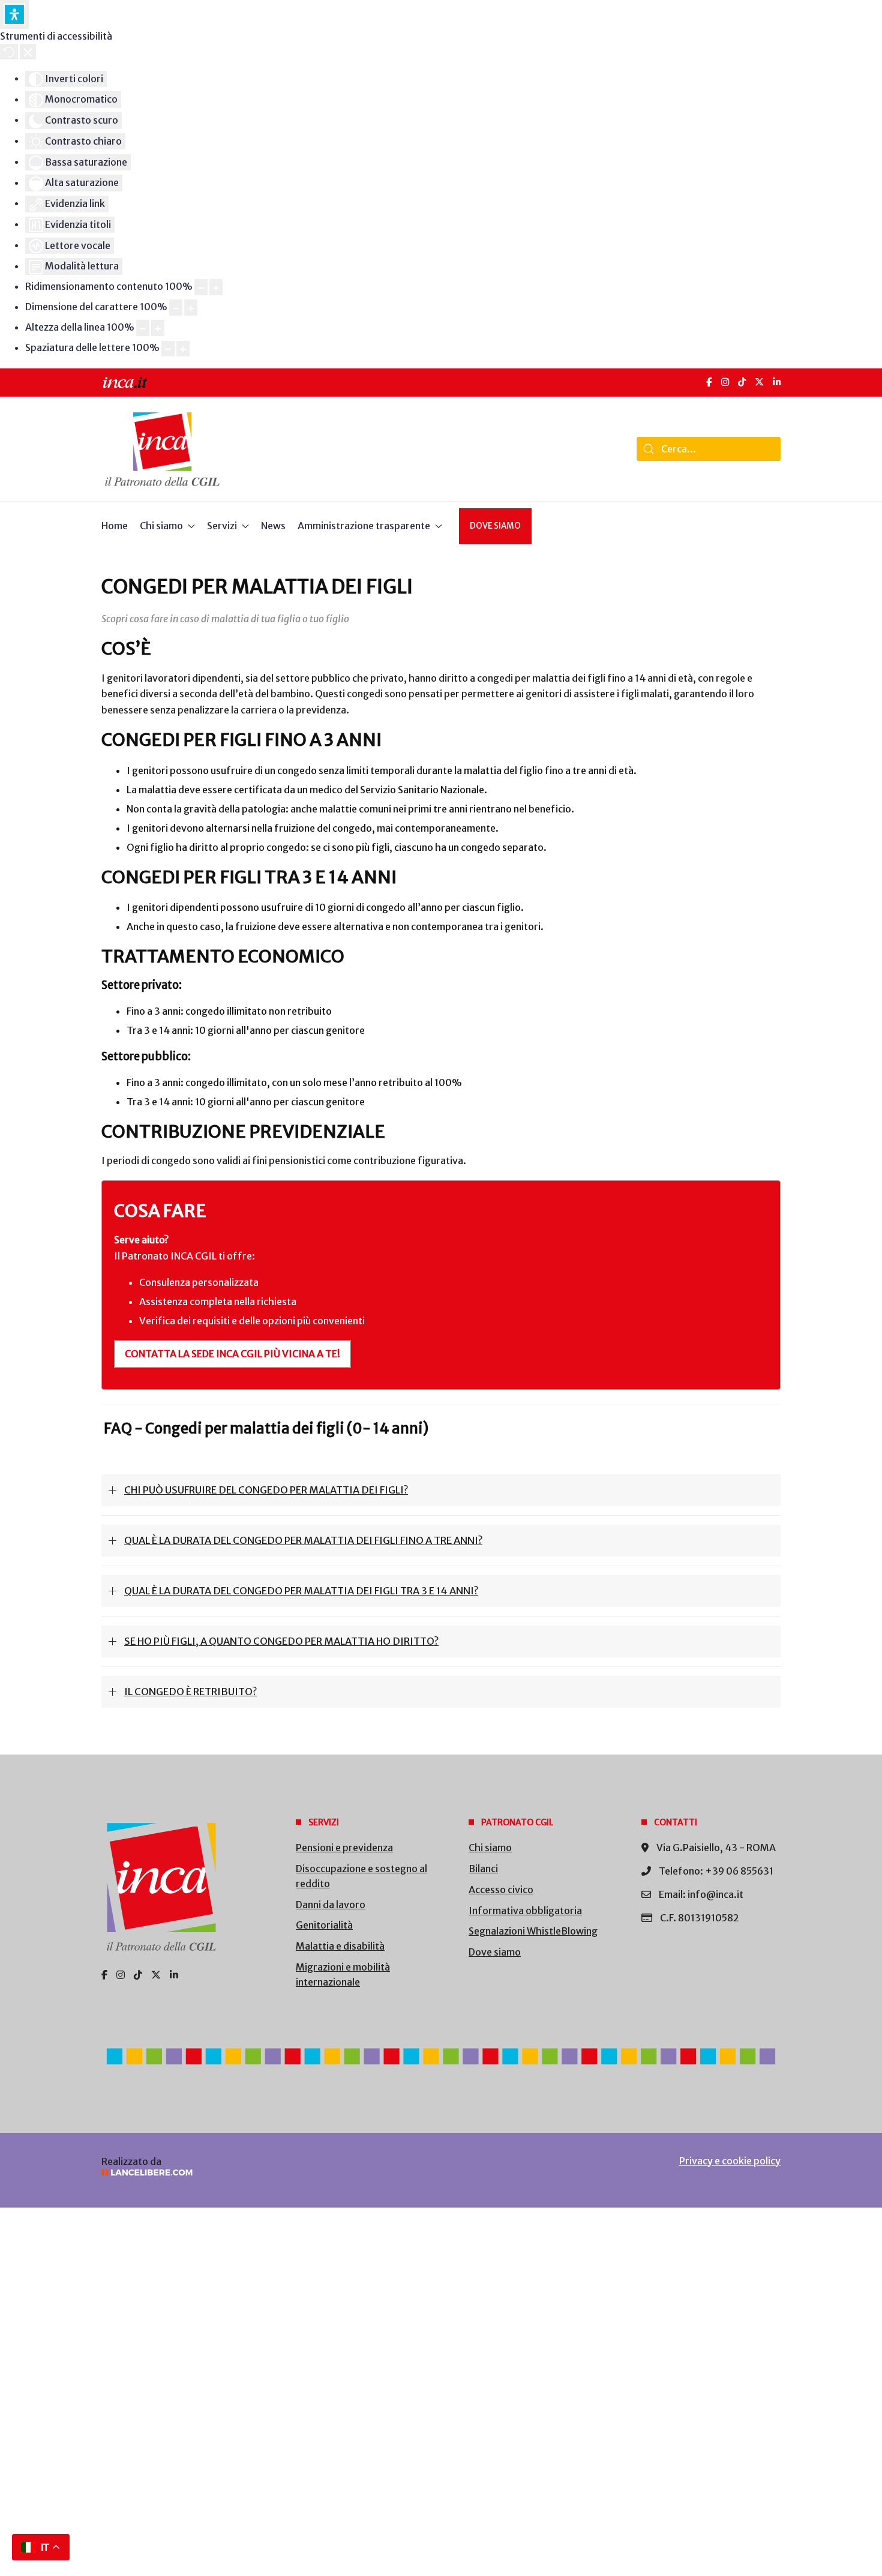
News (273, 526)
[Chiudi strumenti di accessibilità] (28, 52)
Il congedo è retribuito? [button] (190, 1692)
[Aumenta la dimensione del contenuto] (216, 287)
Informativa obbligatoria (525, 1911)
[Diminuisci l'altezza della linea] (143, 328)
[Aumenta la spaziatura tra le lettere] (183, 349)
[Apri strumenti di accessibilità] (14, 14)
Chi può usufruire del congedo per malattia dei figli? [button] (266, 1490)
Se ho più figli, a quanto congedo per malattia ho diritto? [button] (281, 1641)
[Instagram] (725, 382)
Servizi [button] (222, 526)
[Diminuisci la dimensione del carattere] (176, 308)
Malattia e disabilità (340, 1946)
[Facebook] (709, 382)
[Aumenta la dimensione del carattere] (191, 308)
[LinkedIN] (777, 382)
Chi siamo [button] (161, 526)
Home (115, 526)
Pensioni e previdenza (344, 1848)
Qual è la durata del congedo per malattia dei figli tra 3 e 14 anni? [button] (301, 1591)
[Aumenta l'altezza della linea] (158, 328)
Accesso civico (501, 1890)
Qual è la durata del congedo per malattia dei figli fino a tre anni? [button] (303, 1540)
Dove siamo (495, 526)
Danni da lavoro (331, 1905)
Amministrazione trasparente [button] (364, 526)
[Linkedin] (174, 1975)
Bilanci (483, 1869)
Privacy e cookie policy (730, 2161)
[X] (759, 382)
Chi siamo (490, 1848)
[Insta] (121, 1975)
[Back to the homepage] (162, 449)
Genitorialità (324, 1925)
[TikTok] (742, 382)
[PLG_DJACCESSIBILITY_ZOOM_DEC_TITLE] (201, 287)
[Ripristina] (9, 52)
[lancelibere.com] (261, 2172)
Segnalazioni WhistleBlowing (533, 1931)
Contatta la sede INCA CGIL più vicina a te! (232, 1354)
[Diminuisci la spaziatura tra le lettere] (168, 349)
